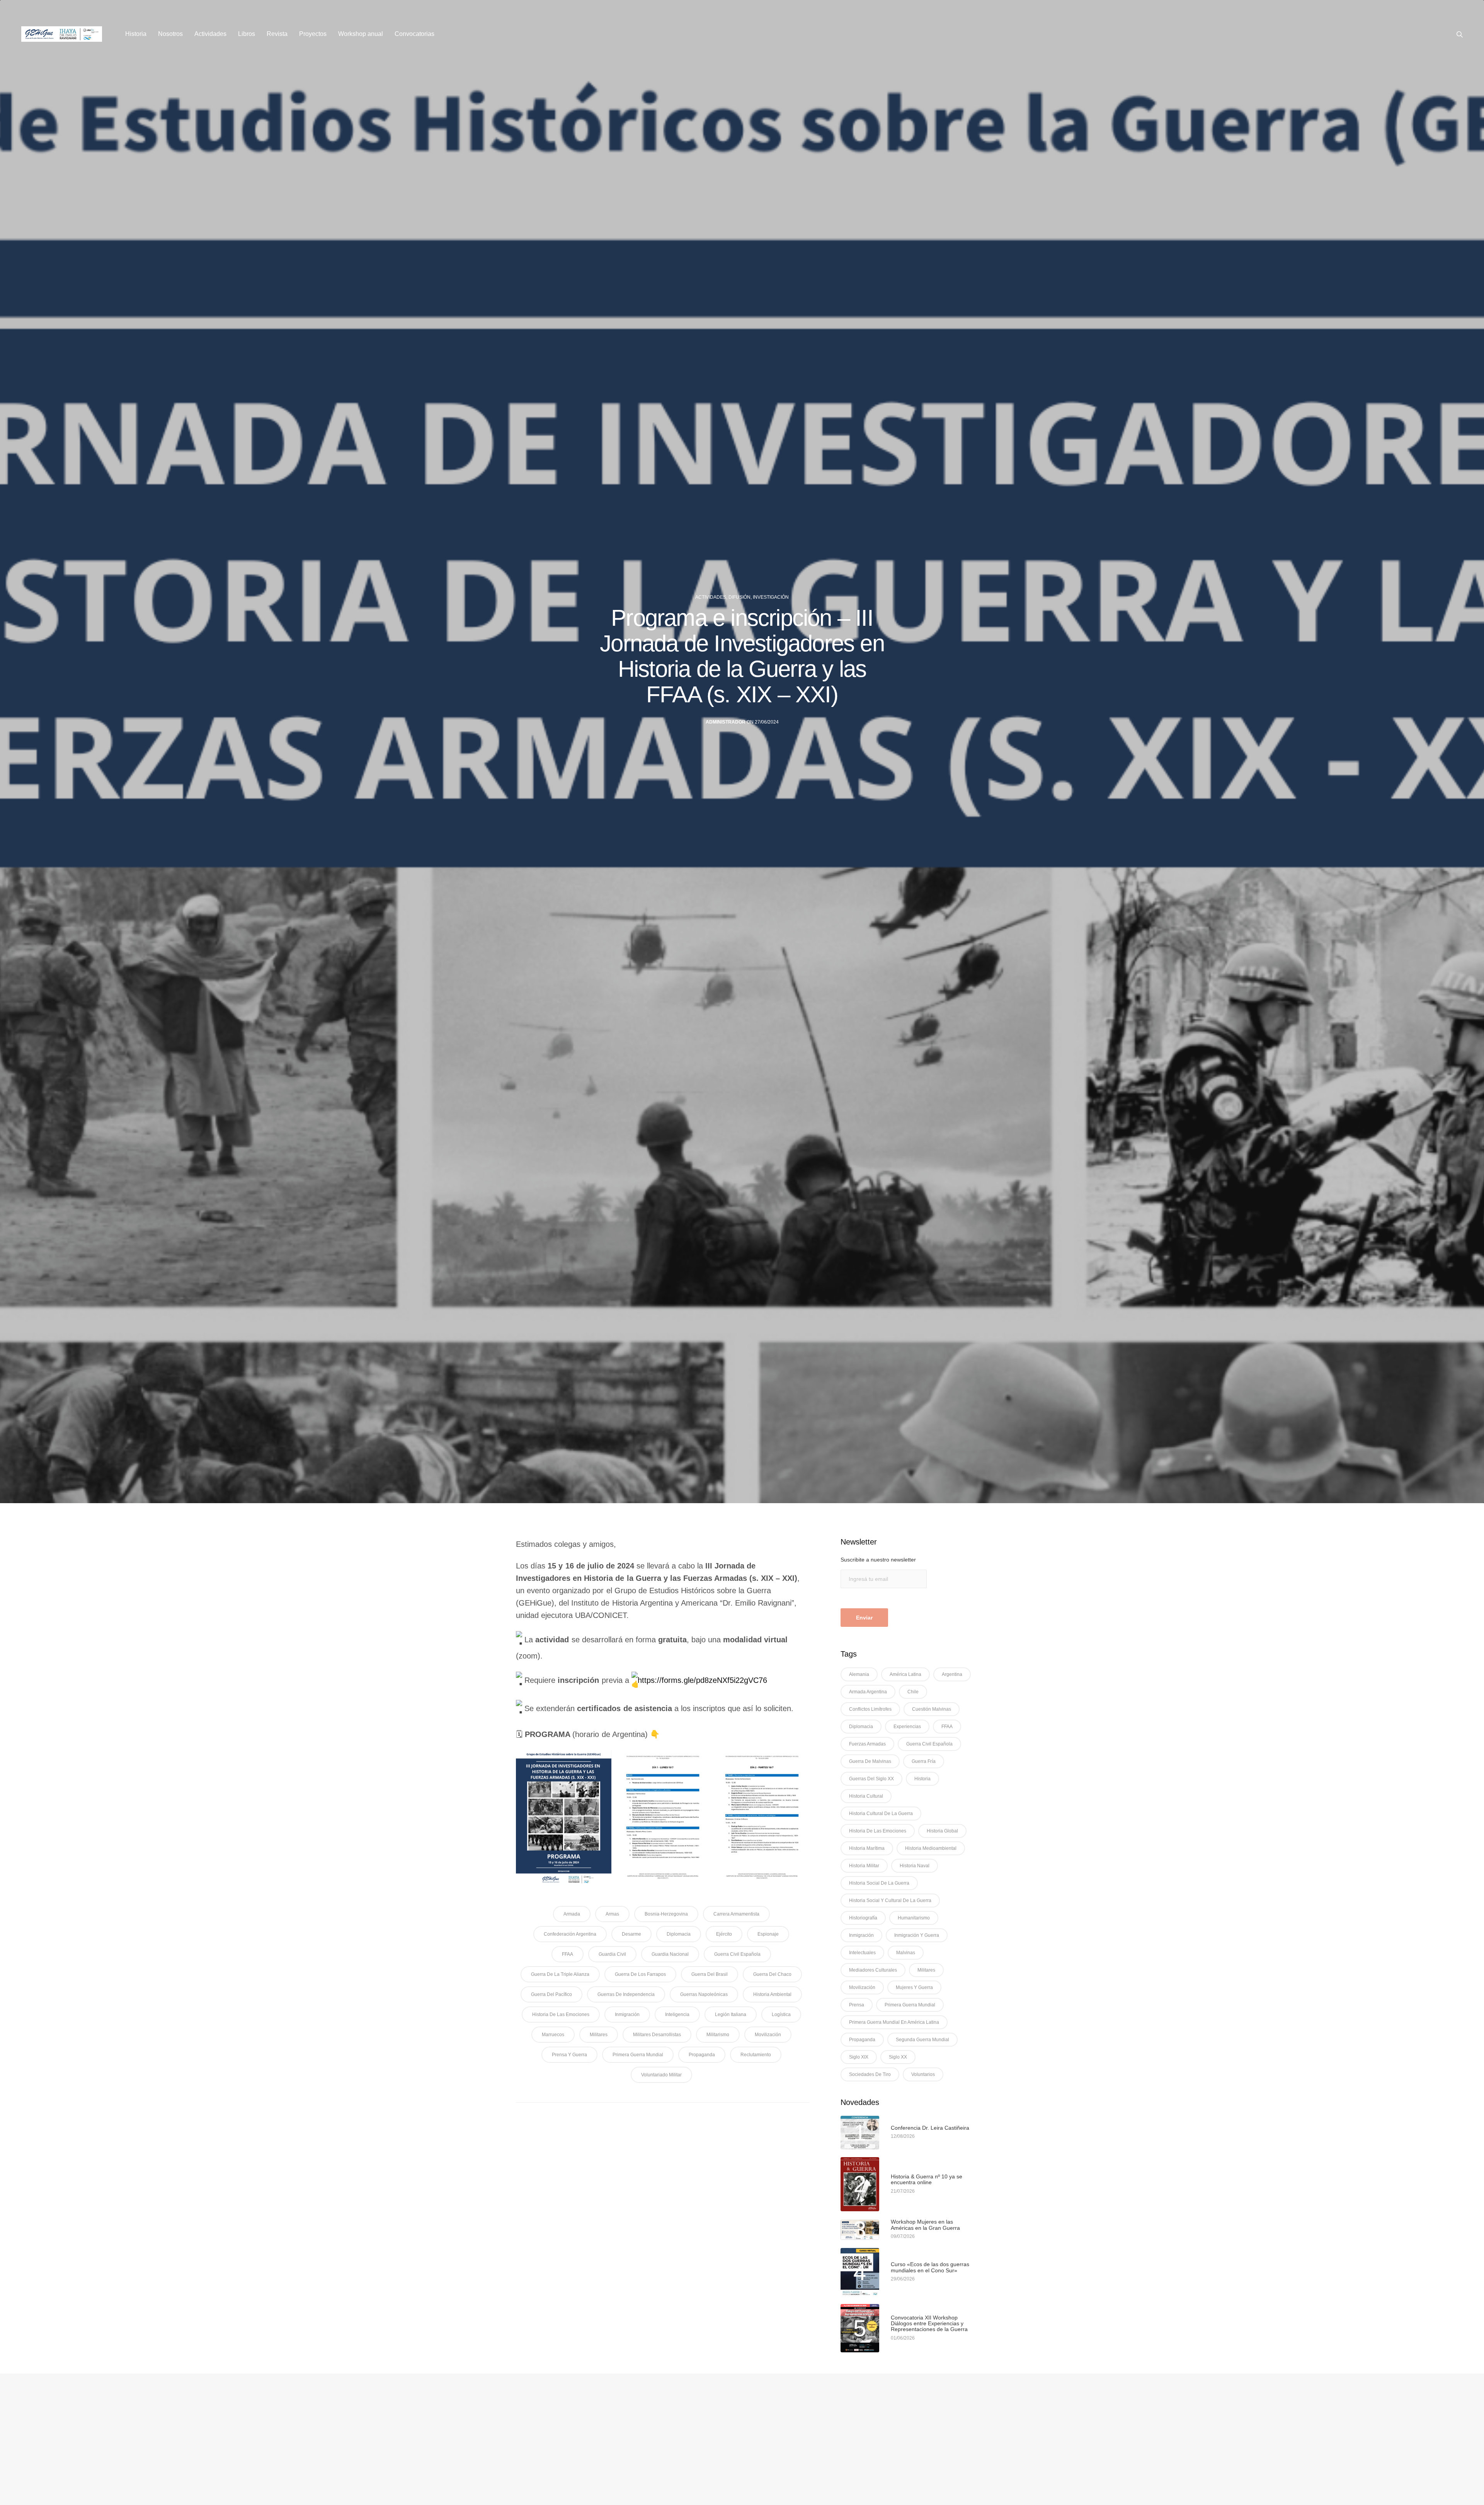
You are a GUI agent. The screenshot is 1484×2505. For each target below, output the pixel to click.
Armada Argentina (868, 1692)
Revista (277, 34)
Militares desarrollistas (657, 2035)
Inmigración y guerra (917, 1935)
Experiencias (907, 1727)
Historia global (942, 1831)
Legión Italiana (731, 2015)
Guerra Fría (924, 1761)
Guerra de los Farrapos (640, 1974)
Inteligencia (677, 2015)
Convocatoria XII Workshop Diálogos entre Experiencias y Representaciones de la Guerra (929, 2324)
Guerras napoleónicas (704, 1994)
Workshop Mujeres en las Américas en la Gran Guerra (925, 2225)
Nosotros (170, 34)
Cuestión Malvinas (932, 1709)
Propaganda (702, 2055)
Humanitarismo (914, 1918)
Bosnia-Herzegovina (666, 1914)
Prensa (857, 2005)
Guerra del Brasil (710, 1974)
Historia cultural (866, 1796)
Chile (913, 1692)
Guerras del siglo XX (871, 1779)
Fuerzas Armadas (867, 1744)
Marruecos (553, 2035)
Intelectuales (862, 1953)
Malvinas (906, 1953)
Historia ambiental (772, 1994)
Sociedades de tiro (870, 2074)
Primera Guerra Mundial (638, 2055)
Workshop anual (361, 34)
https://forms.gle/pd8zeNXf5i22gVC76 (702, 1680)
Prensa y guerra (569, 2055)
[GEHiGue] (62, 34)
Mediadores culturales (873, 1970)
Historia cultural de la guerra (881, 1814)
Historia (136, 34)
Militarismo (718, 2035)
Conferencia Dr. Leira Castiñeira (930, 2128)
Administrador (726, 722)
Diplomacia (679, 1934)
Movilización (768, 2035)
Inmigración (627, 2015)
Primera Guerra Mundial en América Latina (894, 2022)
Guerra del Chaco (772, 1974)
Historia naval (915, 1866)
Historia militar (864, 1866)
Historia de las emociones (561, 2015)
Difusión (739, 597)
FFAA (568, 1954)
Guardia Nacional (670, 1954)
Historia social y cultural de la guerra (890, 1900)
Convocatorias (414, 34)
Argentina (952, 1674)
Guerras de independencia (626, 1994)
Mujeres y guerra (914, 1987)
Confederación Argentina (570, 1934)
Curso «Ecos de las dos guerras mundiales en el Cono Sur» (930, 2267)
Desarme (631, 1934)
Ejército (724, 1934)
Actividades (210, 34)
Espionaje (768, 1934)
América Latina (905, 1674)
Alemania (859, 1674)
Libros (247, 34)
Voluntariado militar (661, 2075)
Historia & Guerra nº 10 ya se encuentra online (927, 2180)
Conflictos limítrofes (870, 1709)
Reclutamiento (756, 2055)
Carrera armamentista (736, 1914)
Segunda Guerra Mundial (922, 2040)
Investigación (771, 597)
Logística (781, 2015)
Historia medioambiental (931, 1848)
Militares (599, 2035)
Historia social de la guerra (879, 1883)
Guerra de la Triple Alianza (560, 1974)
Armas (612, 1914)
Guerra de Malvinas (870, 1761)
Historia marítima (867, 1848)
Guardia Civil (612, 1954)
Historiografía (863, 1918)
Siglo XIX (859, 2057)
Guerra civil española (737, 1954)
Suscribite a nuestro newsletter (878, 1560)
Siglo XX (898, 2057)
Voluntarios (923, 2074)
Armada (572, 1914)
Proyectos (313, 34)
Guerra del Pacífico (551, 1994)
